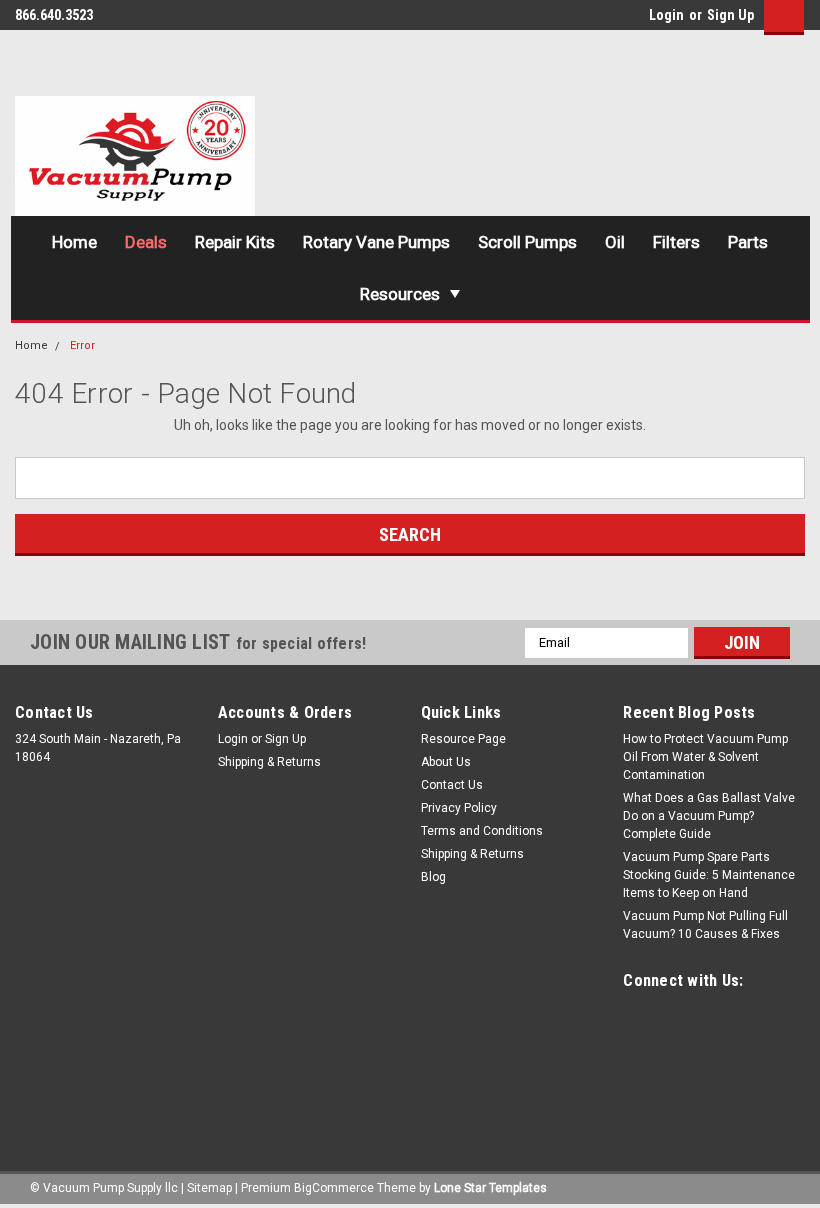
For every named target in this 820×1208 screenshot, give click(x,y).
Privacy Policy (459, 808)
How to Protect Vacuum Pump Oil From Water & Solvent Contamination (705, 757)
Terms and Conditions (482, 831)
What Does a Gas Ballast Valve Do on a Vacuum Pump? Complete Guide (709, 816)
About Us (446, 762)
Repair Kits (235, 242)
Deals (146, 242)
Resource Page (463, 739)
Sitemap (209, 1188)
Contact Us (452, 785)
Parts (748, 242)
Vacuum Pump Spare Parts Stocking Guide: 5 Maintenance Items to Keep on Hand (709, 875)
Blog (433, 877)
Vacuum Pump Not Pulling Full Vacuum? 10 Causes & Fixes (705, 925)
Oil (615, 242)
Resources (400, 294)
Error (82, 345)
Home (74, 242)
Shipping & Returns (269, 762)
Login (666, 15)
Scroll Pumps (527, 242)
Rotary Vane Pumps (376, 242)
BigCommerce (334, 1188)
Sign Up (730, 15)
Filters (676, 242)
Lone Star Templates (490, 1188)
